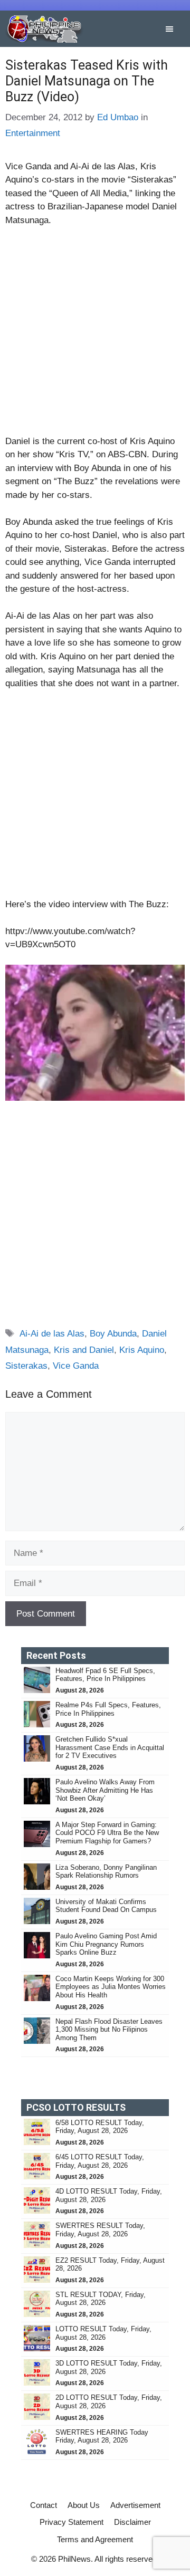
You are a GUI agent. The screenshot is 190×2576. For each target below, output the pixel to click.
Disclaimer (132, 2522)
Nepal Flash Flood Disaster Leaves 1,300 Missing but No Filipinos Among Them (109, 2030)
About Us (84, 2505)
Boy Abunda (113, 1334)
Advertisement (135, 2505)
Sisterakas (26, 1366)
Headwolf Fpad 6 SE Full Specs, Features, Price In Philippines (105, 1675)
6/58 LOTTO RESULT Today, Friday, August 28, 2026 (100, 2127)
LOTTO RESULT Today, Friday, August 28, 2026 (103, 2333)
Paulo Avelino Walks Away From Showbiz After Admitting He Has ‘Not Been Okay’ (105, 1790)
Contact (44, 2505)
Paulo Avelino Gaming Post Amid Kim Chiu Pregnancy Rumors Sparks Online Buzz (106, 1944)
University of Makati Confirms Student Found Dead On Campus (106, 1906)
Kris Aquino (142, 1350)
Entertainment (33, 133)
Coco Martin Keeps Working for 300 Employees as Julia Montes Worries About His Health (111, 1987)
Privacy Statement (72, 2522)
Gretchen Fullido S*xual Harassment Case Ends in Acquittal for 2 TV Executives (110, 1747)
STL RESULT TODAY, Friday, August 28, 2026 (101, 2299)
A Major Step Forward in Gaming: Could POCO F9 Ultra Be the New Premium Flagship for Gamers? (107, 1833)
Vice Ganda (76, 1366)
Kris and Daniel (84, 1350)
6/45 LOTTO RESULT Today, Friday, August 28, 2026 (100, 2161)
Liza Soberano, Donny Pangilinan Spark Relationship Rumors (106, 1872)
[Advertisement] (95, 335)
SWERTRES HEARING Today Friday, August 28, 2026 (102, 2436)
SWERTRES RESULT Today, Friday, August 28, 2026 (100, 2230)
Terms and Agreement (95, 2539)
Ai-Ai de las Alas (52, 1334)
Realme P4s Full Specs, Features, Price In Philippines (108, 1709)
